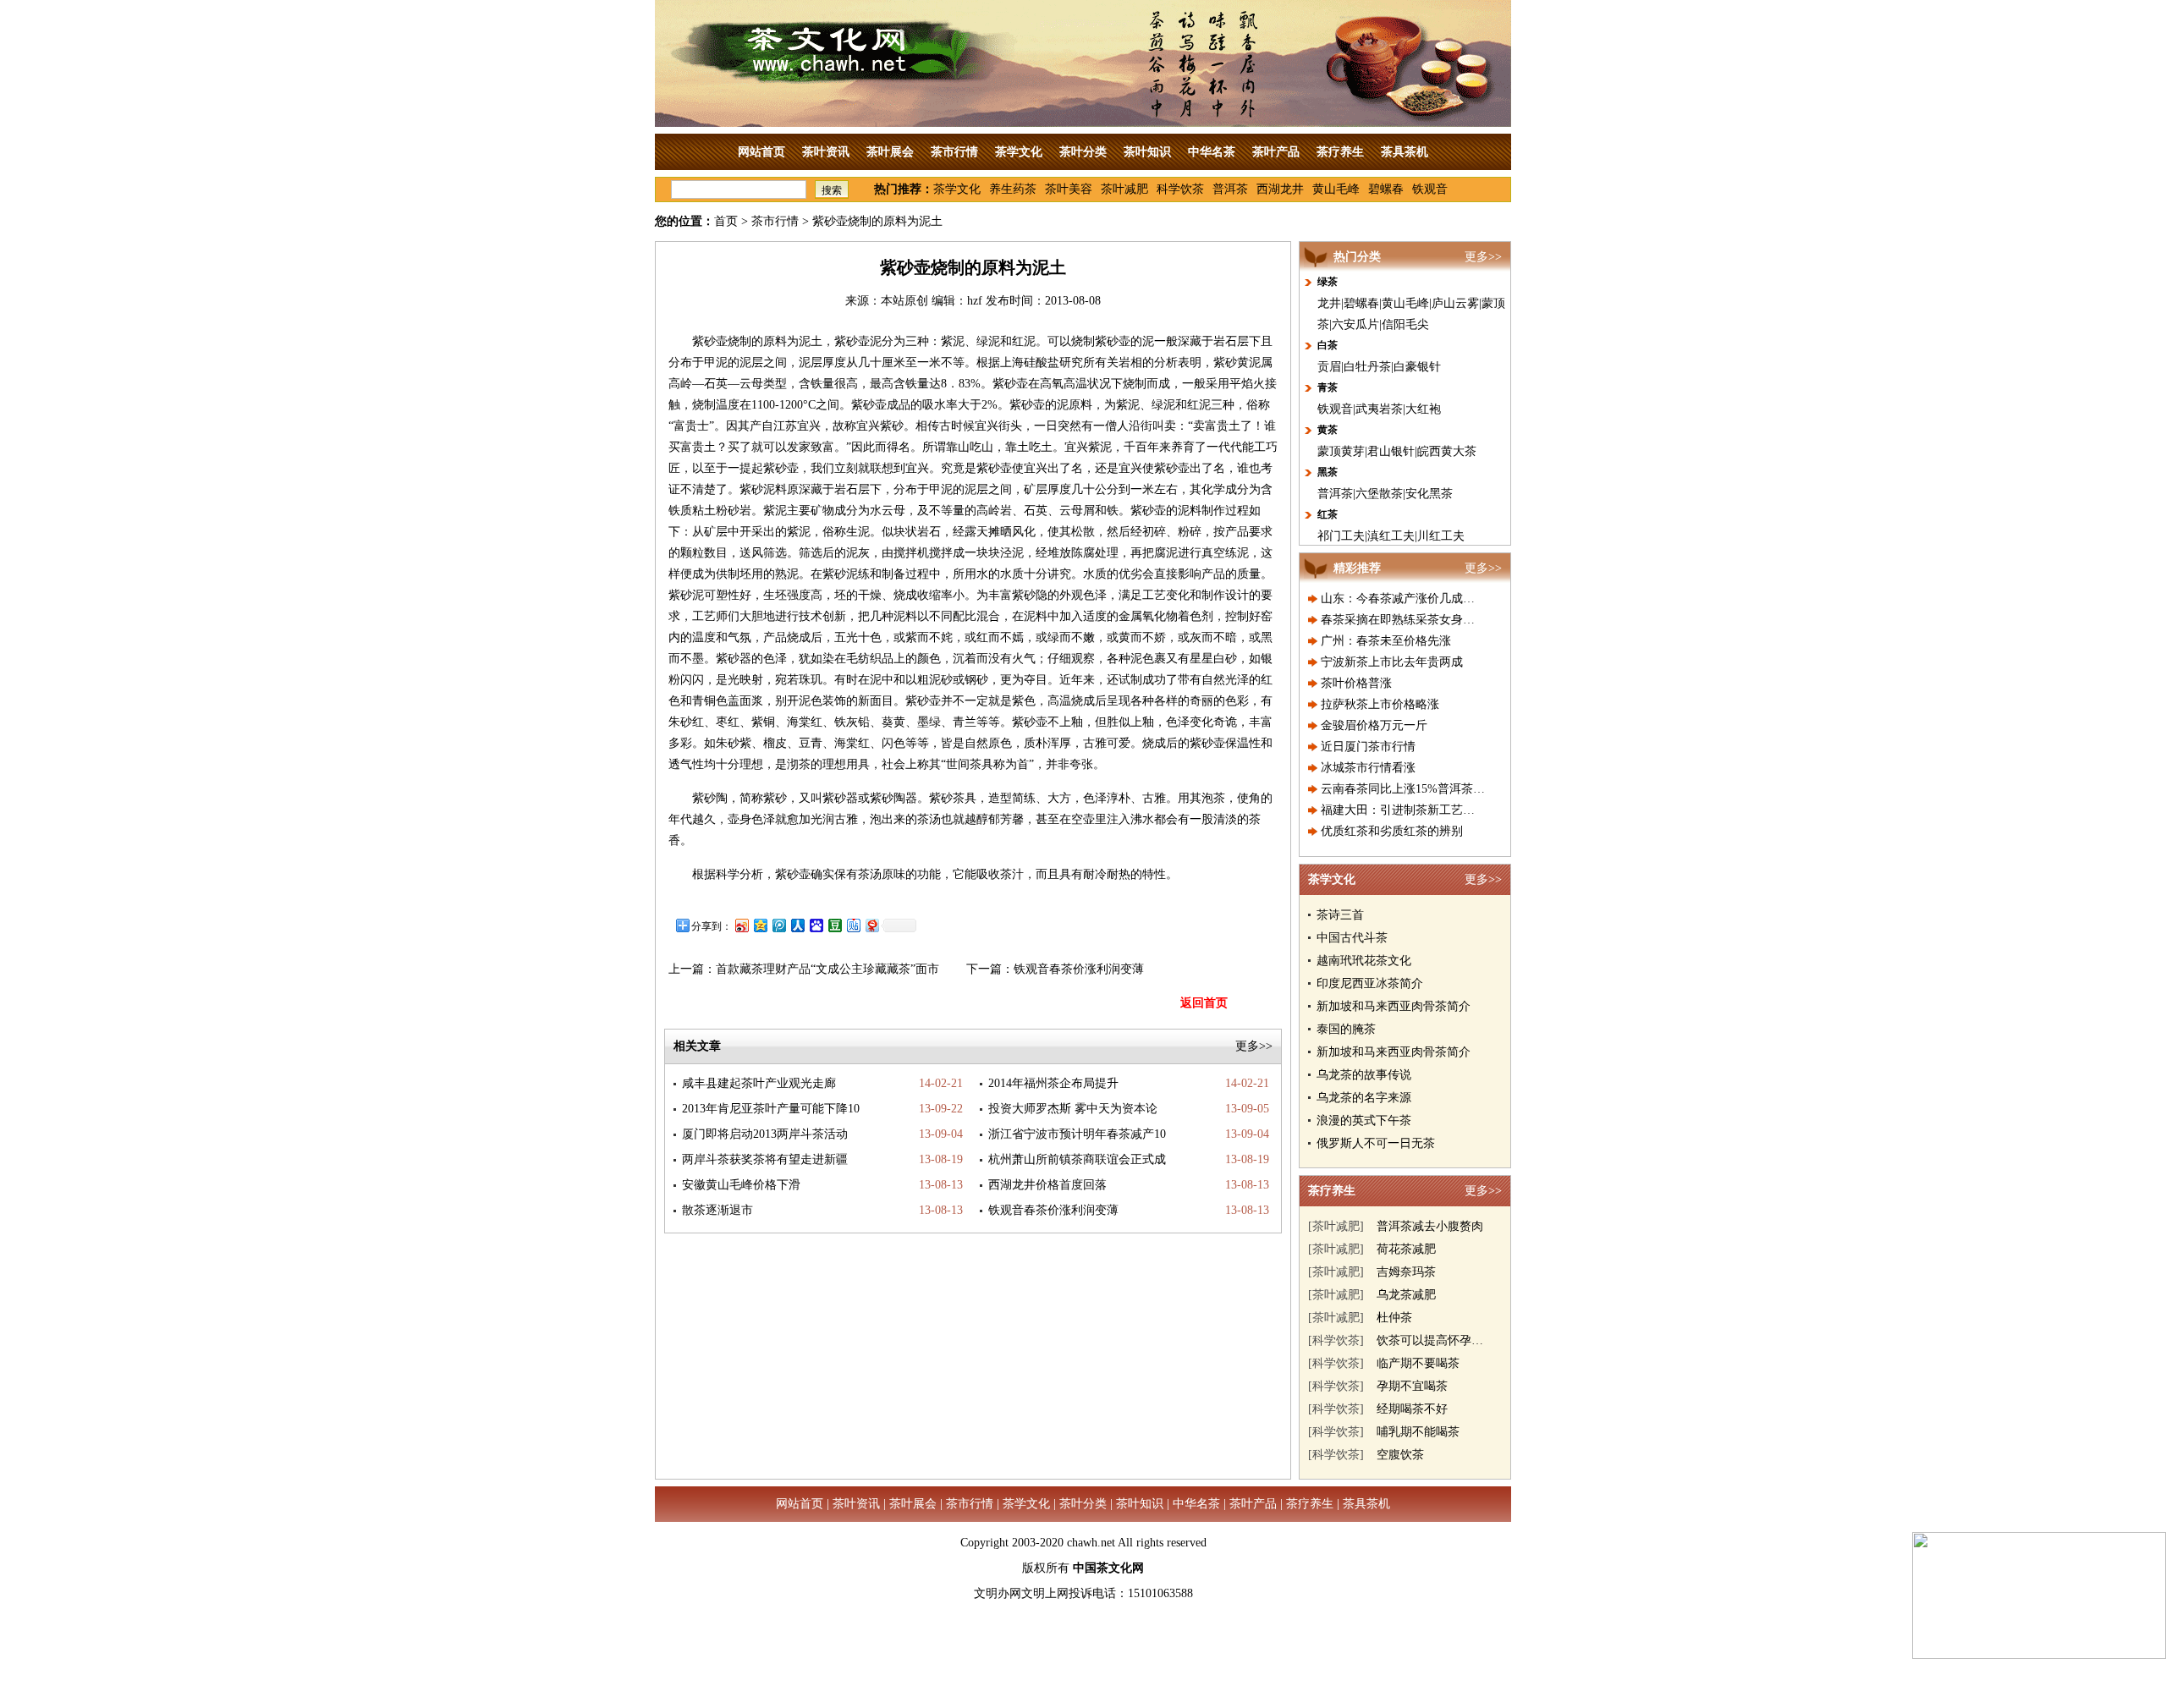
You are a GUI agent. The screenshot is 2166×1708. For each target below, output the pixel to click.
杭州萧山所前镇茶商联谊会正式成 (1077, 1159)
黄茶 (1328, 430)
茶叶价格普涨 (1356, 683)
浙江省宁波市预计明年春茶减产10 (1077, 1134)
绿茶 (1328, 282)
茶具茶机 (1405, 152)
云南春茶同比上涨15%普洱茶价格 (1409, 789)
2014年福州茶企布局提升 (1053, 1083)
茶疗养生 (1340, 152)
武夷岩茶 (1379, 409)
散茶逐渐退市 (717, 1210)
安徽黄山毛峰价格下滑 (741, 1185)
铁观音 (1430, 189)
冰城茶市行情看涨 (1368, 768)
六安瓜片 (1355, 324)
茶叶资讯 (826, 152)
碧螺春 (1386, 189)
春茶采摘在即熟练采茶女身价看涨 (1410, 620)
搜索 (832, 190)
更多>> (1254, 1046)
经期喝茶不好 (1412, 1409)
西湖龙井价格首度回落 (1047, 1185)
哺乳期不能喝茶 (1418, 1432)
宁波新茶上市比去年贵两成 (1392, 662)
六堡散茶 (1379, 494)
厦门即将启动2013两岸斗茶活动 (765, 1134)
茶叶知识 (1147, 152)
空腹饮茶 (1400, 1455)
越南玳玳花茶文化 (1364, 961)
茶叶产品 (1276, 152)
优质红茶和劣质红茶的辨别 (1392, 831)
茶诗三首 (1340, 915)
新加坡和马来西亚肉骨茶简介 (1394, 1006)
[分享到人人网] (797, 925)
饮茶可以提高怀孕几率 (1436, 1340)
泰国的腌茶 (1346, 1029)
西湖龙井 (1280, 189)
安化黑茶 (1429, 494)
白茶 (1328, 345)
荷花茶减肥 (1406, 1249)
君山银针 (1391, 451)
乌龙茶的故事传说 (1364, 1075)
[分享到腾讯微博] (778, 925)
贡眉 (1329, 367)
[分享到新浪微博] (741, 925)
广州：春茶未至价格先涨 (1386, 641)
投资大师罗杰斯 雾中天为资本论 (1073, 1109)
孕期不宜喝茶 (1412, 1386)
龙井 (1329, 303)
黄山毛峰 (1336, 189)
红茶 (1328, 514)
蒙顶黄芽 (1341, 451)
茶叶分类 (1083, 152)
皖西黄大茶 (1447, 451)
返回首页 (1204, 1003)
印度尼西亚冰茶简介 (1370, 983)
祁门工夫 (1341, 536)
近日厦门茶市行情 (1368, 747)
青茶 (1328, 387)
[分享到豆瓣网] (834, 925)
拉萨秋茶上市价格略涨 (1380, 704)
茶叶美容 (1069, 189)
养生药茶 (1013, 189)
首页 (726, 221)
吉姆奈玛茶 (1406, 1272)
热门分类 (1357, 257)
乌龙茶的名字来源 (1364, 1098)
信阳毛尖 (1405, 324)
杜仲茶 (1394, 1318)
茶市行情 (954, 152)
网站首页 (761, 152)
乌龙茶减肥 (1406, 1295)
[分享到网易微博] (871, 925)
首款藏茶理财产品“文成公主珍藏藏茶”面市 (827, 969)
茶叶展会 (890, 152)
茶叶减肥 (1124, 189)
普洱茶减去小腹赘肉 (1430, 1226)
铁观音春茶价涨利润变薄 (1079, 969)
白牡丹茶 (1367, 367)
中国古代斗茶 (1352, 938)
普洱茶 (1230, 189)
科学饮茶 (1180, 189)
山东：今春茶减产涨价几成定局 (1404, 599)
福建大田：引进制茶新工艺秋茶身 (1410, 810)
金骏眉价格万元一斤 (1374, 725)
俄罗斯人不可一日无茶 (1376, 1143)
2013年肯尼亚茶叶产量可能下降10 (771, 1109)
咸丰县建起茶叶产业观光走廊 (759, 1083)
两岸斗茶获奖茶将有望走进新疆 (765, 1159)
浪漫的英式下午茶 (1364, 1120)
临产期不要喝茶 (1418, 1363)
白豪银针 (1417, 367)
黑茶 (1328, 472)
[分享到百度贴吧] (853, 925)
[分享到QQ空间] (760, 925)
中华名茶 (1212, 152)
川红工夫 (1441, 536)
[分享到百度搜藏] (816, 925)
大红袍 (1423, 409)
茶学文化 (1019, 152)
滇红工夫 (1391, 536)
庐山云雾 (1455, 303)
